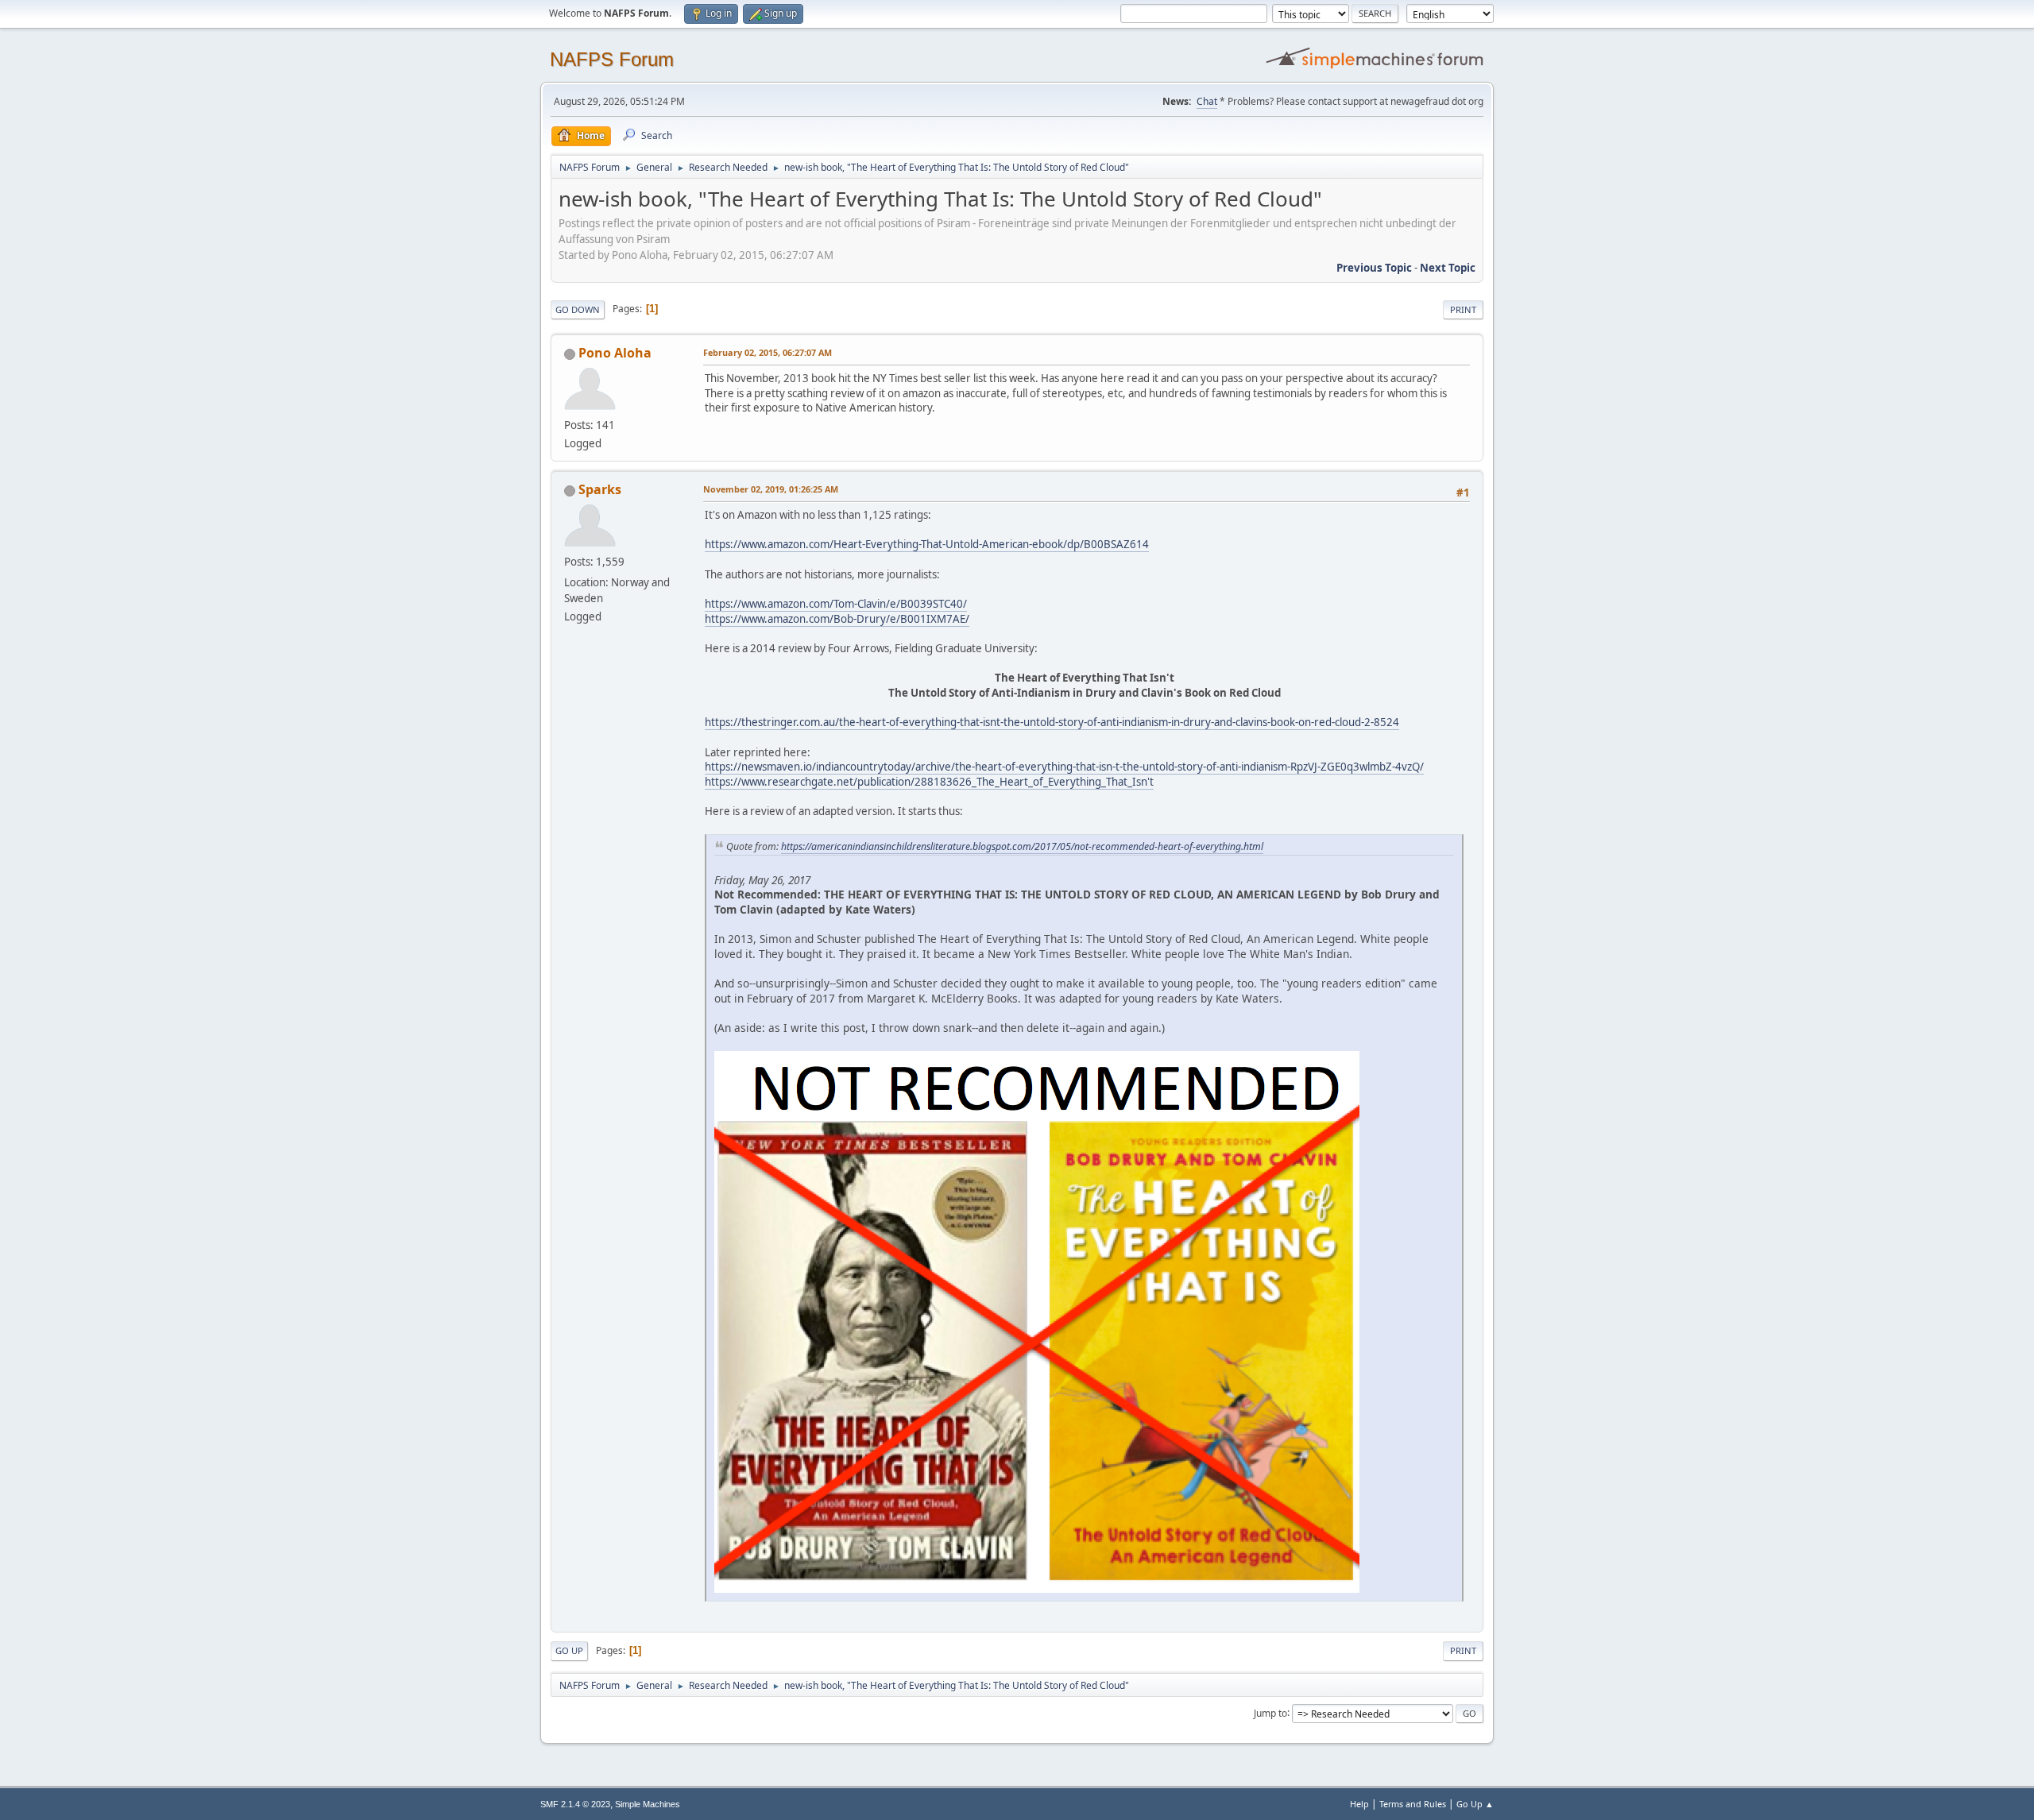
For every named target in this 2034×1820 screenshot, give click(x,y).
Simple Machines (648, 1804)
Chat (1207, 101)
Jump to (1270, 1712)
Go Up (569, 1650)
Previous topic (1374, 268)
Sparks (600, 489)
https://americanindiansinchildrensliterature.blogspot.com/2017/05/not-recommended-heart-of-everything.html (1022, 846)
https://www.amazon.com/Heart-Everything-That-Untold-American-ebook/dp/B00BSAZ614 (927, 544)
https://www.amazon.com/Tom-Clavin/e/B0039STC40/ (836, 604)
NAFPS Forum (612, 59)
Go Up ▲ (1475, 1804)
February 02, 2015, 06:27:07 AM (768, 352)
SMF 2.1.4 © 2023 (575, 1804)
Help (1359, 1804)
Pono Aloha (615, 353)
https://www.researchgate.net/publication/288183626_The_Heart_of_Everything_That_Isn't (929, 782)
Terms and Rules (1413, 1804)
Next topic (1448, 268)
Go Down (578, 309)
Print (1463, 309)
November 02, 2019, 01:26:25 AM (771, 489)
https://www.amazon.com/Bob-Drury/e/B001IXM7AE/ (837, 619)
